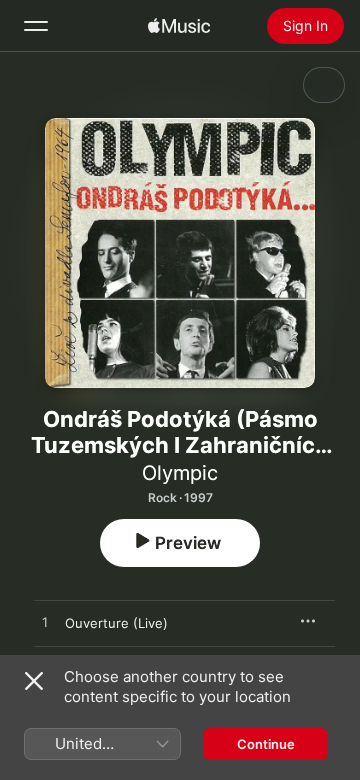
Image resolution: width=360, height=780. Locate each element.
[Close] (34, 681)
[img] (179, 26)
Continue (266, 744)
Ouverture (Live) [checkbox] (116, 623)
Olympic (180, 473)
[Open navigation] (36, 26)
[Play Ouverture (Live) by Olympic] (45, 623)
